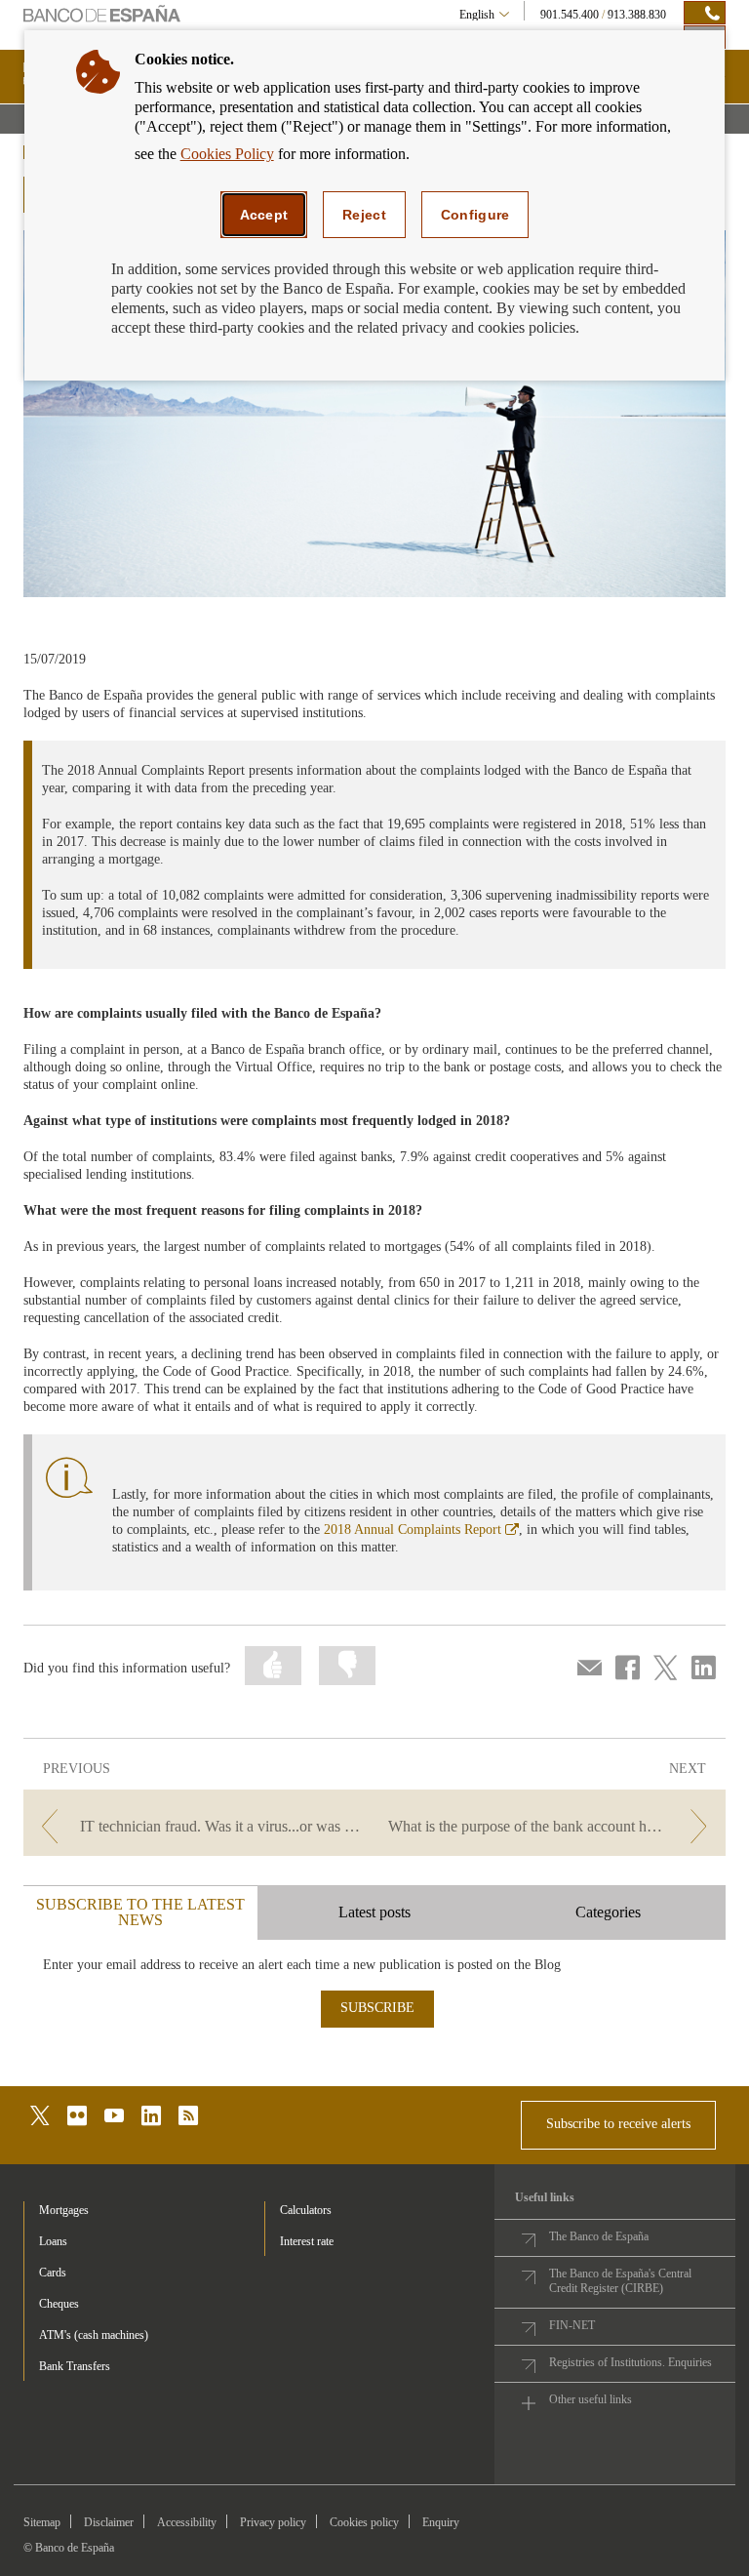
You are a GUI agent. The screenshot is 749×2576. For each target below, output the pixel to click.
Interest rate (307, 2241)
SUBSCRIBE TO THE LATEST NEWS (140, 1912)
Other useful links (591, 2399)
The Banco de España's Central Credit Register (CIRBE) (620, 2281)
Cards (53, 2273)
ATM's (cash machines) (94, 2335)
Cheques (59, 2304)
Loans (53, 2241)
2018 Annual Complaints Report (421, 1529)
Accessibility (187, 2522)
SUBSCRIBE (377, 2008)
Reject (364, 215)
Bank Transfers (75, 2366)
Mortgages (64, 2210)
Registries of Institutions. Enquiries (631, 2362)
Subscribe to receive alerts (618, 2124)
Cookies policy (364, 2522)
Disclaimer (109, 2522)
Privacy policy (273, 2522)
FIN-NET (572, 2325)
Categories (608, 1912)
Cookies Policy (227, 154)
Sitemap (42, 2522)
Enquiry (441, 2522)
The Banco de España (599, 2236)
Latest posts (374, 1912)
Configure (475, 215)
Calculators (306, 2210)
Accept (264, 215)
